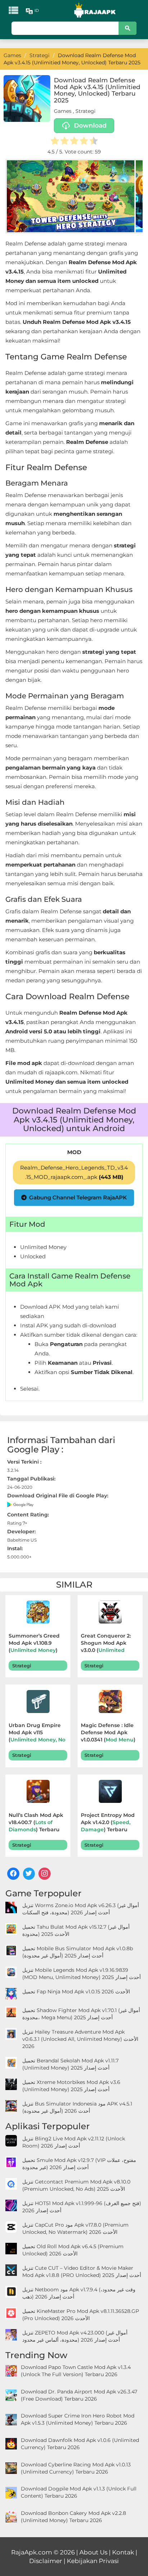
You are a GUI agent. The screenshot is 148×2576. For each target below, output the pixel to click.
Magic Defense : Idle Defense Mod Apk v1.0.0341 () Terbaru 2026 (108, 1733)
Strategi (85, 111)
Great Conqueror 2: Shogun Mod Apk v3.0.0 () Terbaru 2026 (108, 1644)
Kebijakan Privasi (93, 2561)
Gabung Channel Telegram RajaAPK (78, 1197)
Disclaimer (46, 2561)
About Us (93, 2552)
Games (63, 111)
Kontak (123, 2552)
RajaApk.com (32, 2552)
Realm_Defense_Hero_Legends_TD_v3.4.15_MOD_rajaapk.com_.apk (74, 1172)
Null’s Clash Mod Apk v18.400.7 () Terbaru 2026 (36, 1823)
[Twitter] (29, 1874)
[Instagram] (45, 1874)
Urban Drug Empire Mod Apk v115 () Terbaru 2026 (37, 1733)
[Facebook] (13, 1874)
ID (37, 10)
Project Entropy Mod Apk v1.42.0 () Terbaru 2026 (108, 1823)
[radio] (55, 142)
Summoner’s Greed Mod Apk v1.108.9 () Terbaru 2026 (34, 1644)
